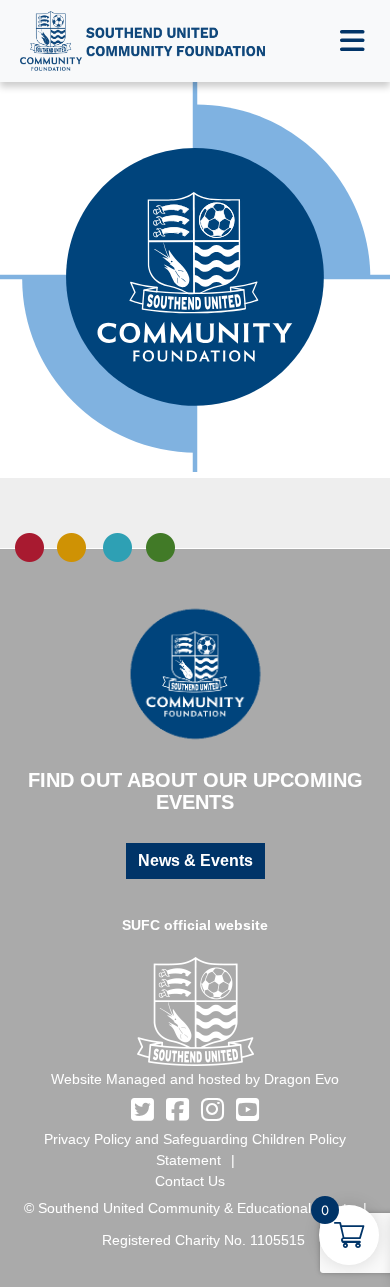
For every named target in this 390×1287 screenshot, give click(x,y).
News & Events (195, 860)
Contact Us (190, 1181)
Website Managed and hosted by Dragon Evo (195, 1079)
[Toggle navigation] (352, 41)
